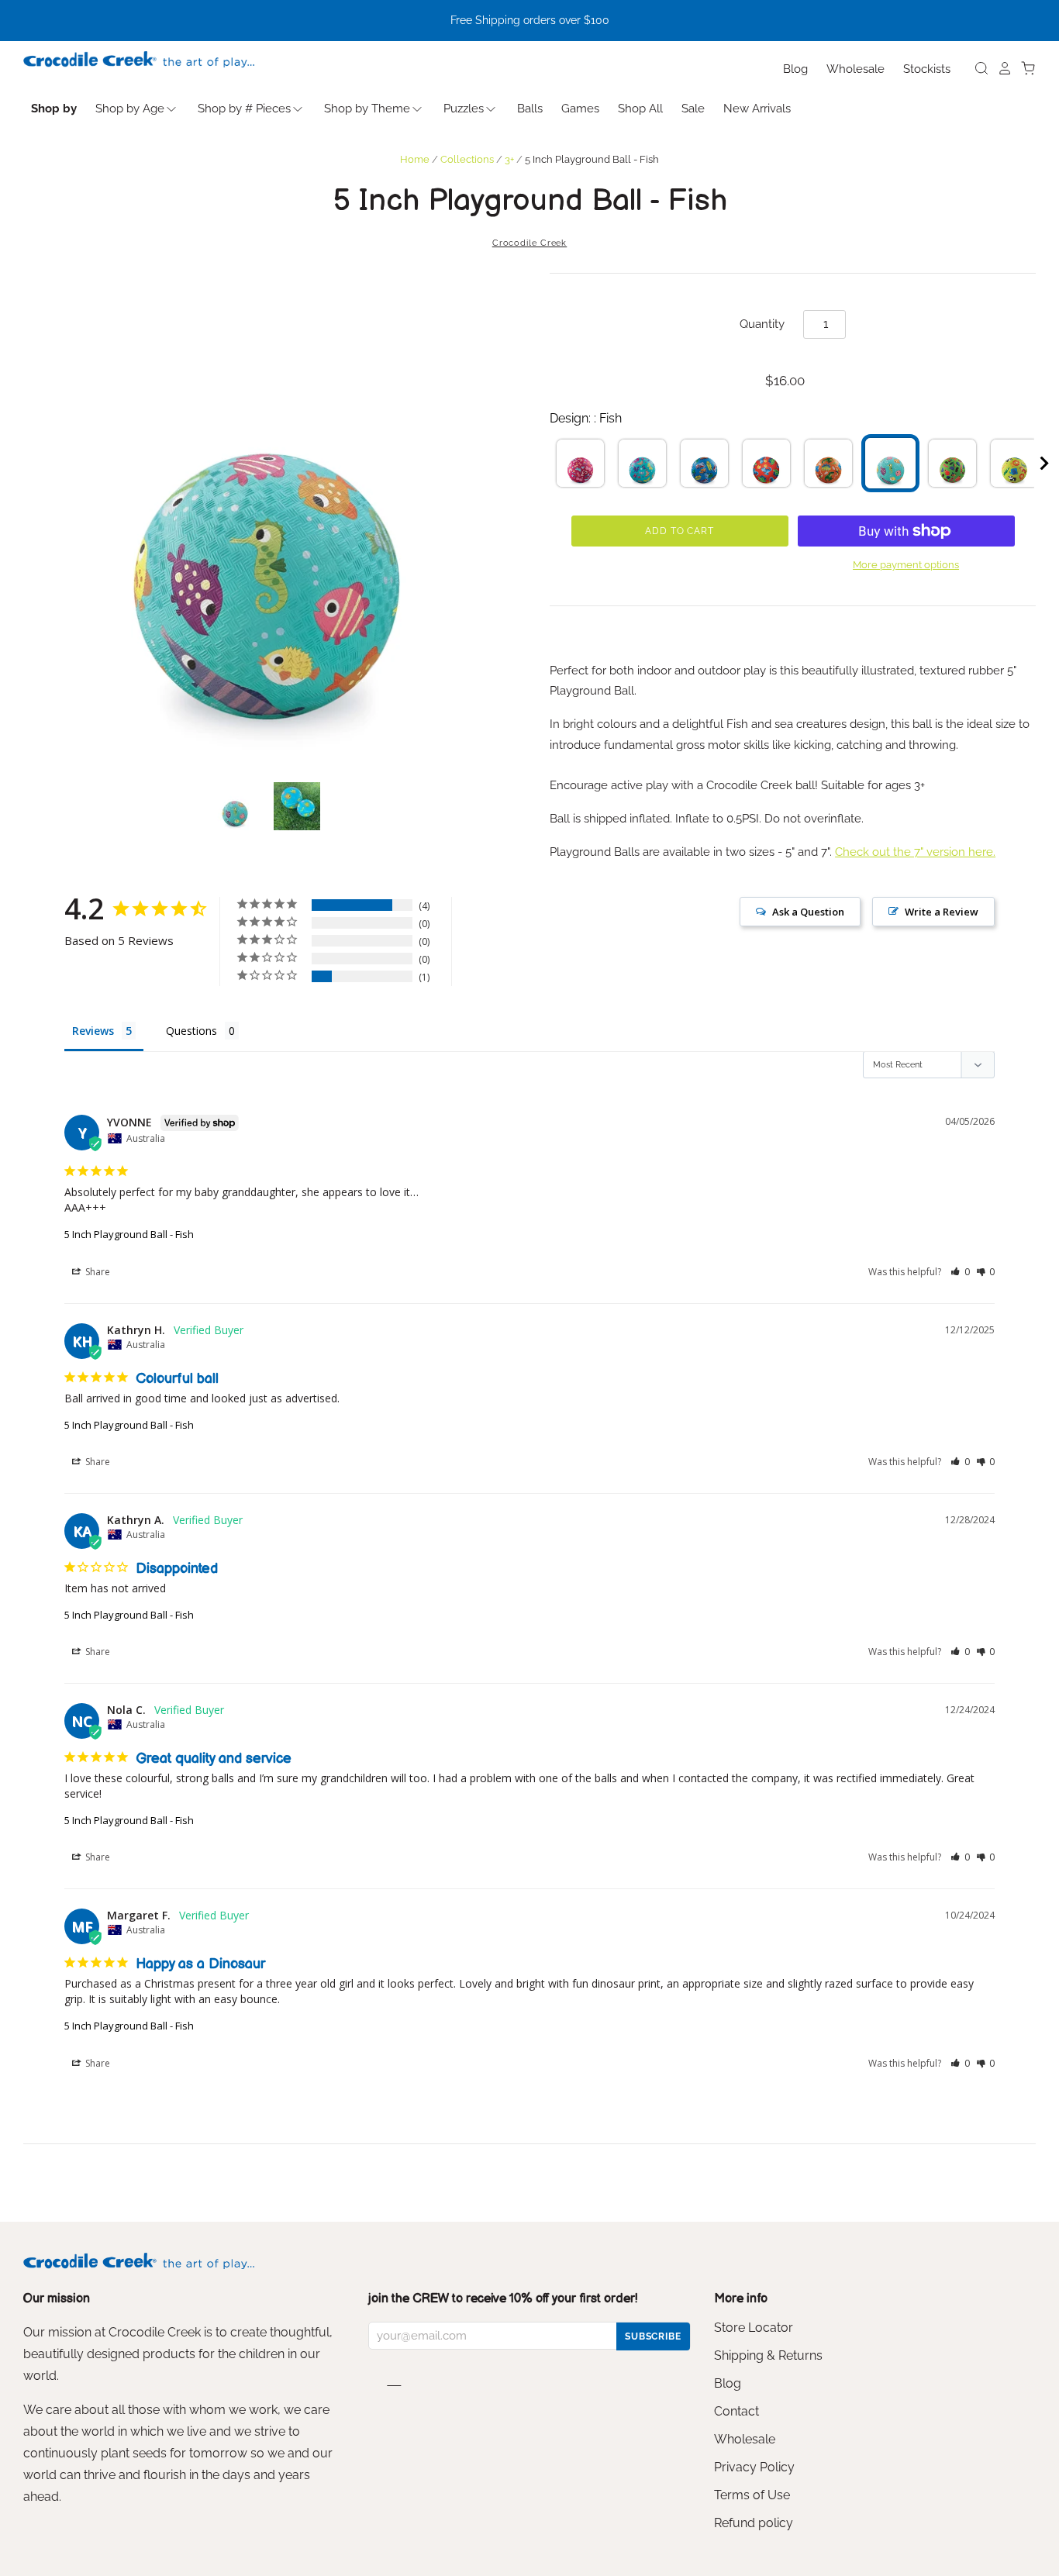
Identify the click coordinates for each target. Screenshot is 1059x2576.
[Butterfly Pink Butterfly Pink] (580, 463)
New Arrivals (757, 109)
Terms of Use (752, 2495)
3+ (509, 159)
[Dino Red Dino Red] (766, 463)
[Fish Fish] (890, 463)
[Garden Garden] (952, 463)
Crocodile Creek (530, 243)
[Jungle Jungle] (1014, 463)
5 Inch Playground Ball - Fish (129, 1234)
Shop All (640, 109)
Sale (693, 109)
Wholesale (855, 69)
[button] (960, 1272)
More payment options (906, 565)
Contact (736, 2411)
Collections (467, 159)
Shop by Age (130, 109)
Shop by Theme (367, 109)
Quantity (762, 324)
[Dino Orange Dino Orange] (828, 463)
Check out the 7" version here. (915, 852)
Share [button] (97, 1272)
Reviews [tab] (93, 1031)
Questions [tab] (191, 1031)
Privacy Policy (754, 2467)
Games (580, 109)
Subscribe (653, 2336)
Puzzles (464, 109)
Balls (530, 109)
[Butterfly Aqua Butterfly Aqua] (642, 463)
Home (415, 159)
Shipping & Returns (768, 2355)
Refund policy (754, 2523)
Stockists (927, 69)
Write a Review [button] (942, 912)
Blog (795, 69)
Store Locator (754, 2328)
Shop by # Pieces (244, 109)
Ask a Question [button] (808, 912)
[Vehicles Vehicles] (704, 463)
